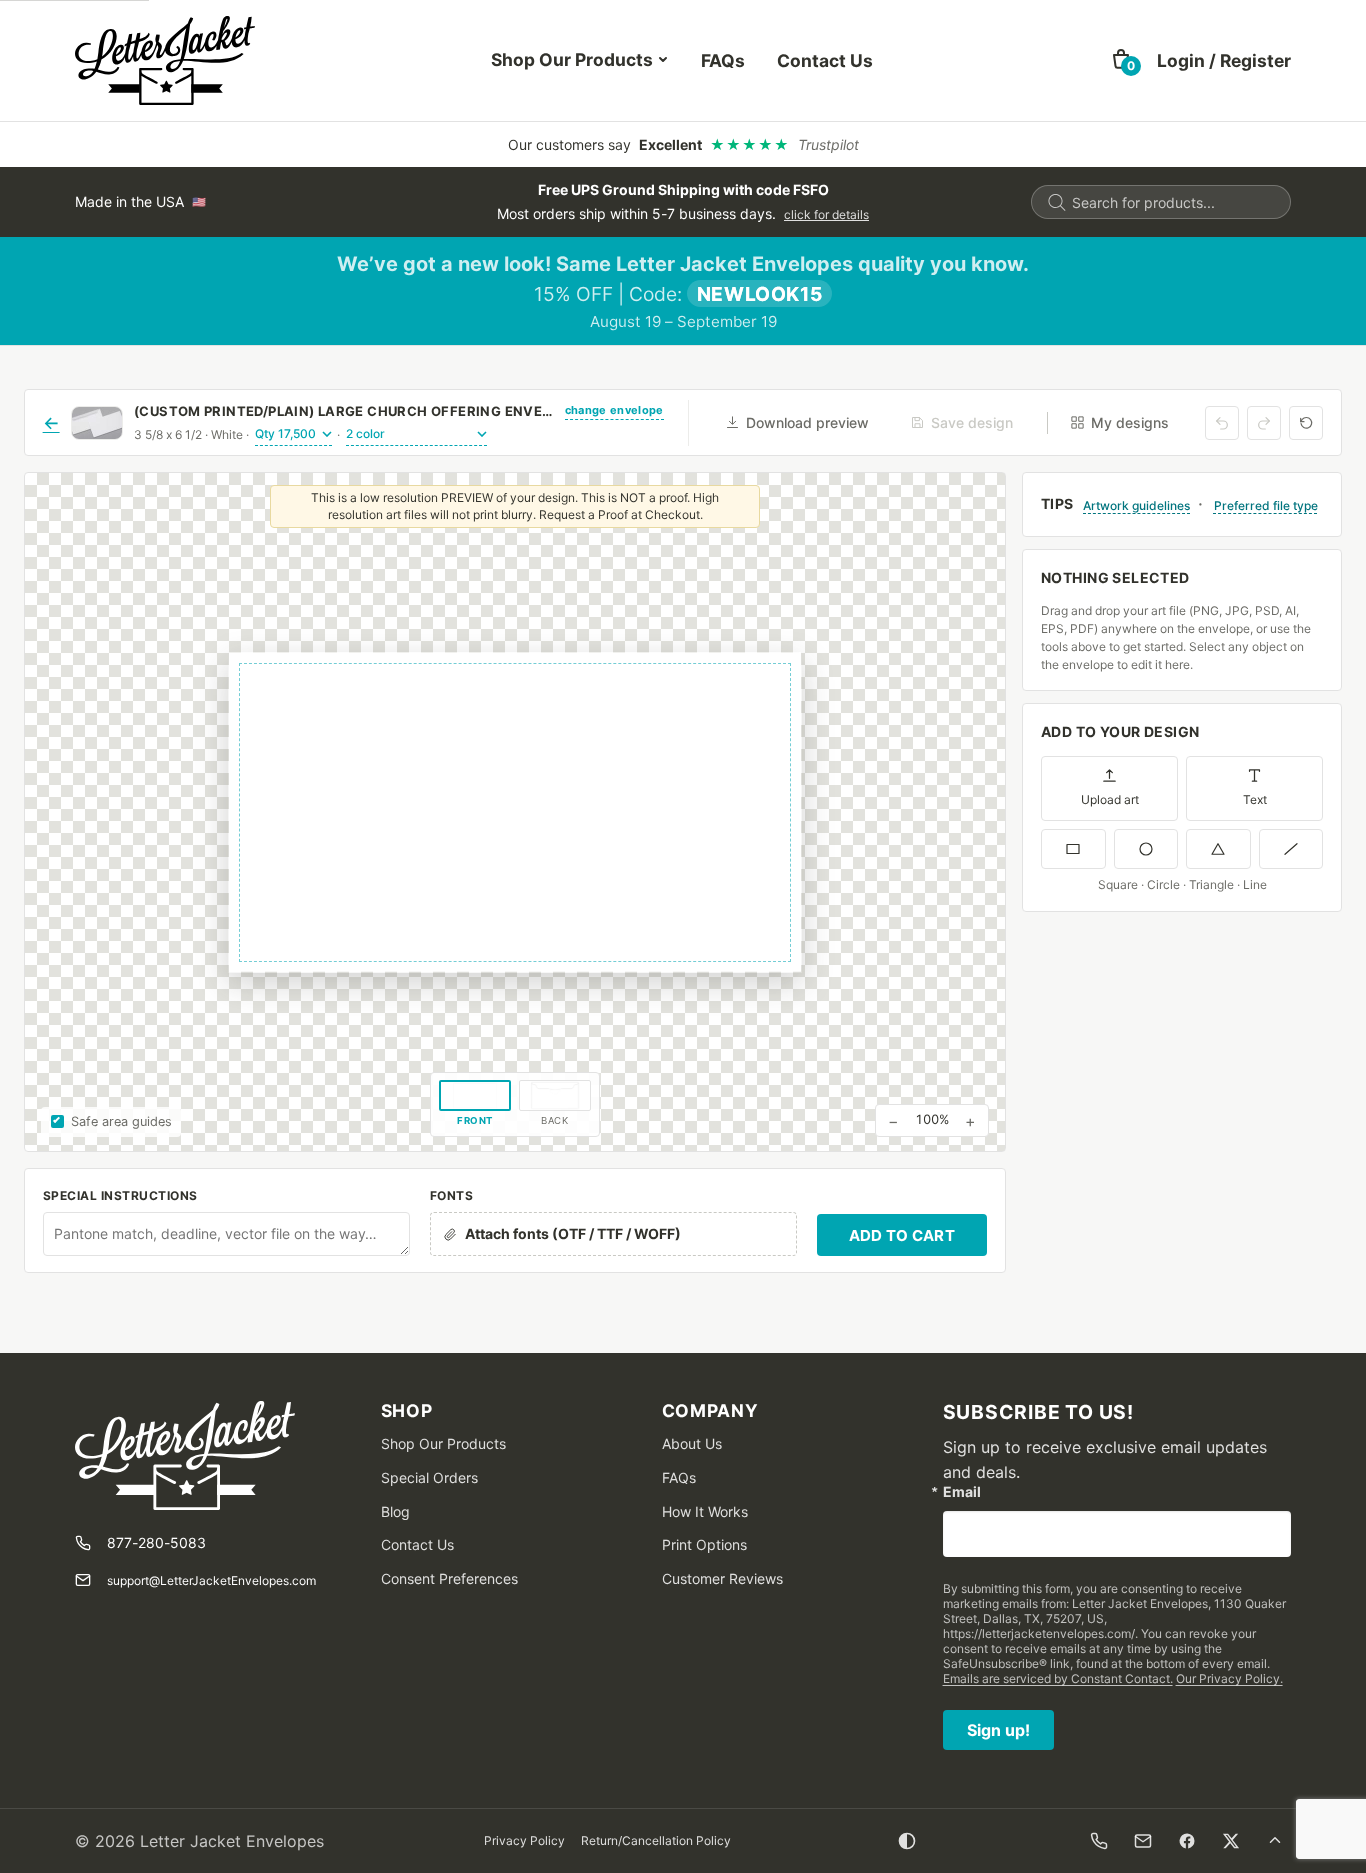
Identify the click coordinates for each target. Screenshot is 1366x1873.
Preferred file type (1266, 505)
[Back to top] (1275, 1841)
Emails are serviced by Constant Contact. (1058, 1678)
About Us (692, 1443)
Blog (395, 1511)
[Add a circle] (1146, 849)
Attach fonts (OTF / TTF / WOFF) (573, 1233)
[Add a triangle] (1218, 849)
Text (1255, 799)
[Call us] (1099, 1841)
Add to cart (902, 1235)
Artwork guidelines (1136, 505)
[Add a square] (1073, 849)
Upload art (1110, 799)
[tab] (475, 1105)
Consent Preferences (449, 1578)
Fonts (451, 1195)
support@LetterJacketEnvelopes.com (211, 1580)
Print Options (704, 1544)
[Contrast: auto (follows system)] (907, 1841)
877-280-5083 (156, 1542)
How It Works (705, 1511)
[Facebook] (1187, 1841)
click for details (826, 214)
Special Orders (429, 1477)
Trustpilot (828, 144)
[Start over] (1306, 423)
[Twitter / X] (1231, 1841)
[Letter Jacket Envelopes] (165, 60)
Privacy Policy (524, 1840)
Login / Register (1224, 60)
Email (962, 1492)
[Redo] (1264, 423)
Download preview (807, 422)
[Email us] (1143, 1841)
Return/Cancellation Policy (656, 1840)
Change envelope (614, 410)
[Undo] (1222, 423)
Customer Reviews (722, 1578)
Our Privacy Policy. (1229, 1678)
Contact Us (825, 60)
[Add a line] (1291, 849)
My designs (1130, 422)
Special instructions (120, 1195)
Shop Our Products (572, 59)
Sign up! (998, 1730)
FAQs (723, 60)
